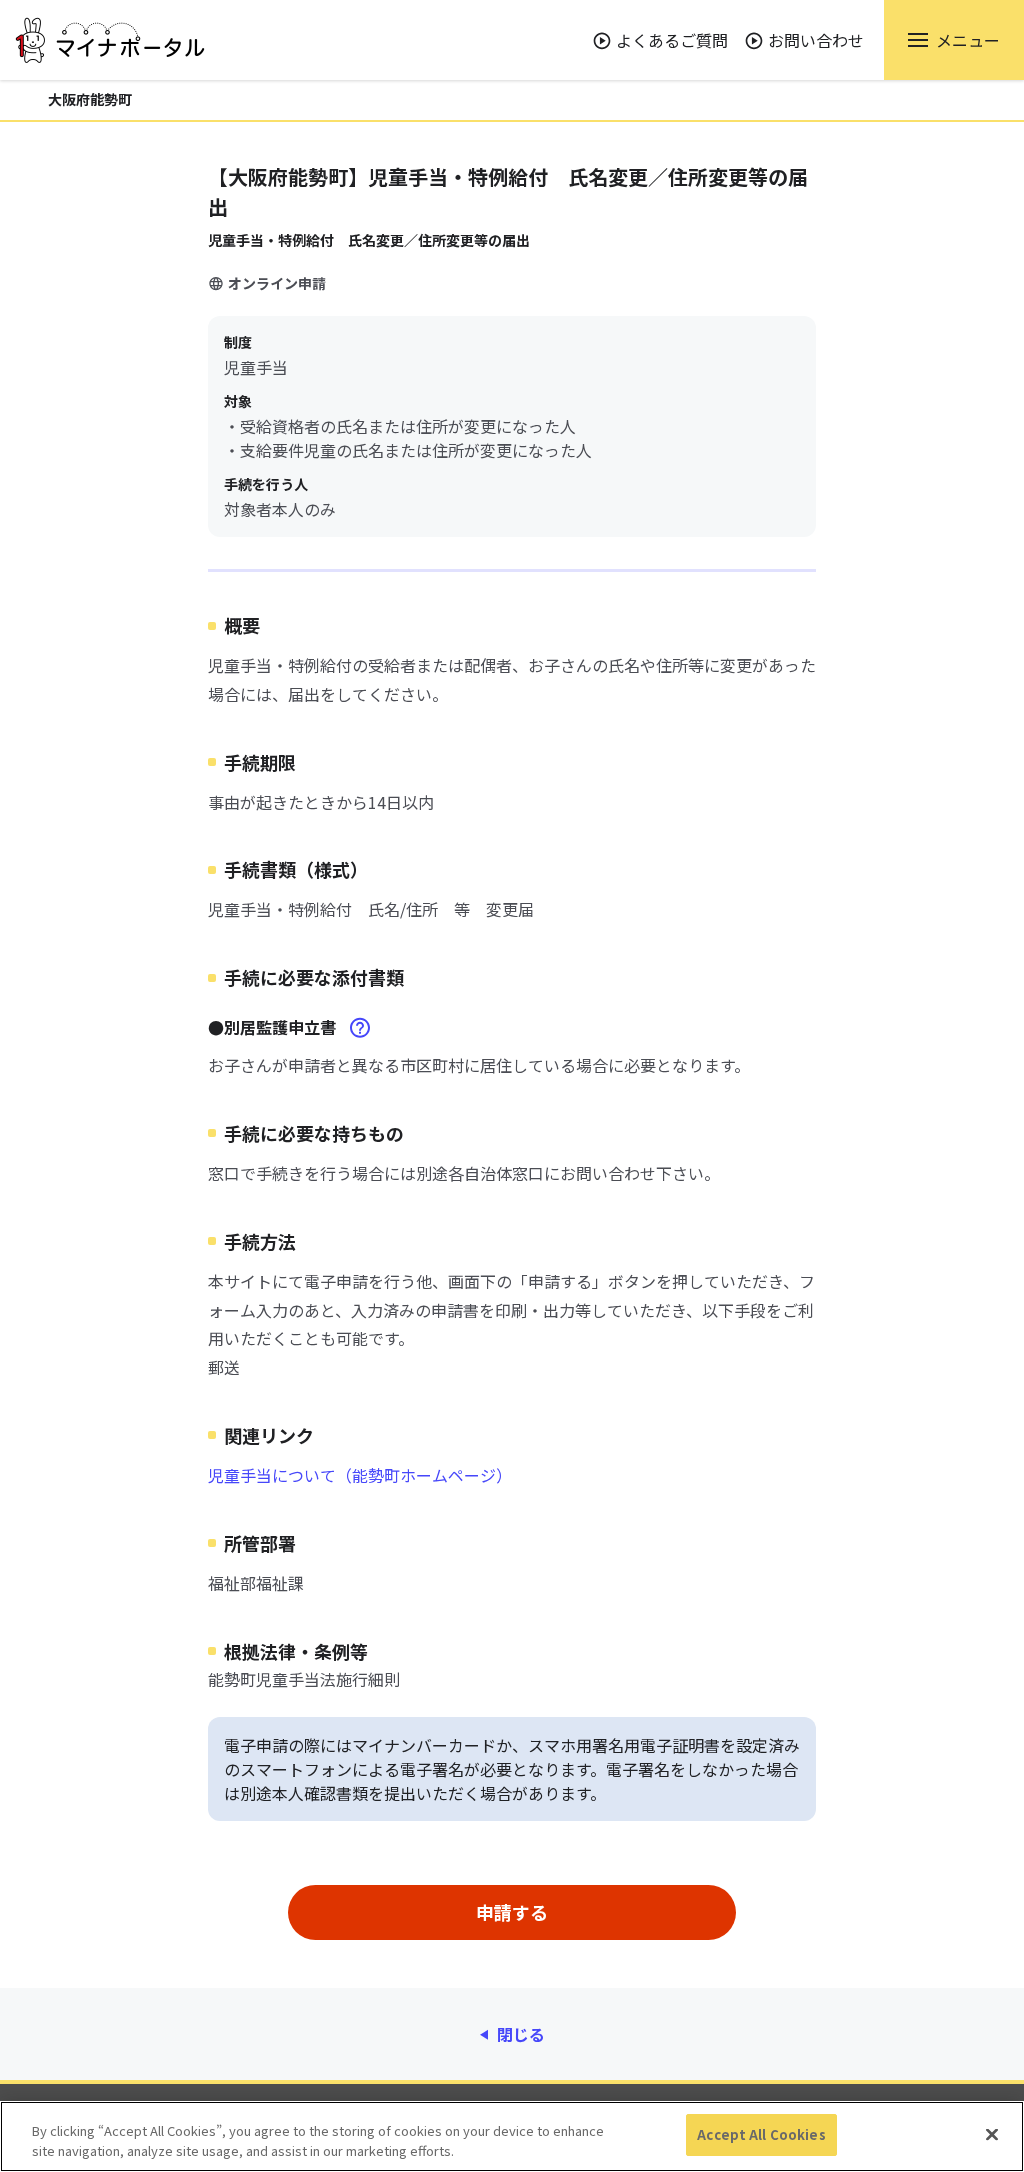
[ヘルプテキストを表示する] (360, 1028)
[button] (954, 40)
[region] (512, 2136)
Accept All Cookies (761, 2134)
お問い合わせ (816, 40)
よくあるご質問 (672, 40)
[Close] (992, 2134)
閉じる (521, 2034)
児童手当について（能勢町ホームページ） (360, 1475)
